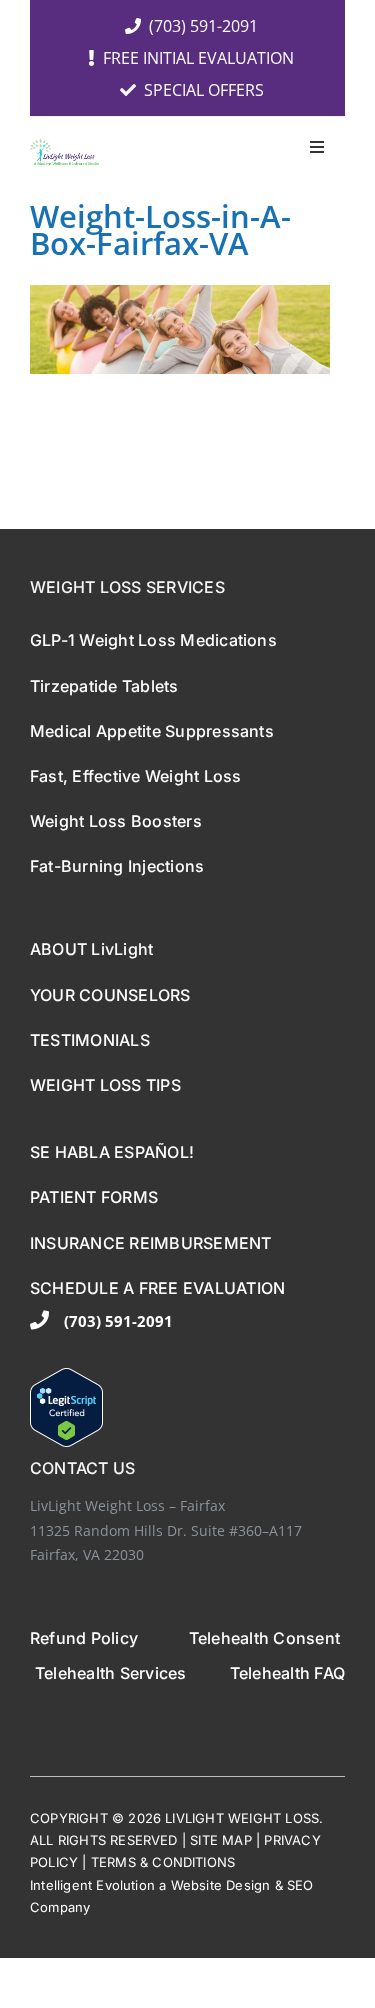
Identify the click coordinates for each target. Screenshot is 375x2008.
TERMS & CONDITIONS (163, 1862)
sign (257, 1885)
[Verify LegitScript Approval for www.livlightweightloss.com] (187, 1407)
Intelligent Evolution (92, 1885)
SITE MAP (221, 1840)
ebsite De (213, 1885)
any (79, 1907)
